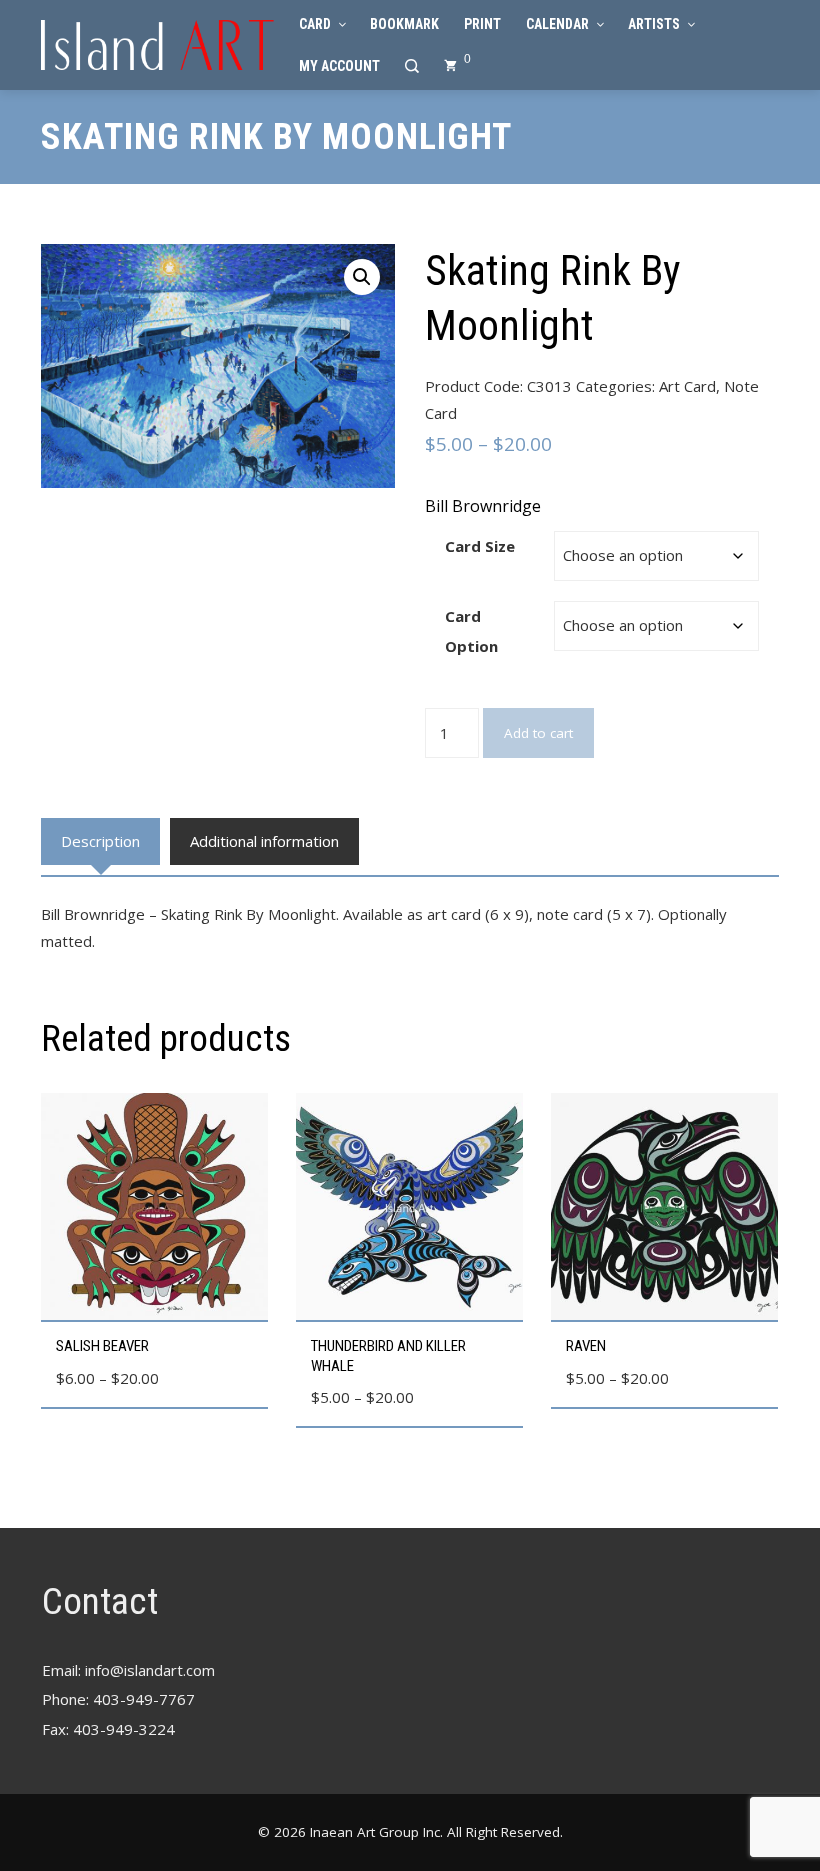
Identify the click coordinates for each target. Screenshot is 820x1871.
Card (315, 24)
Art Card (687, 386)
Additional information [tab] (264, 841)
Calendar (557, 24)
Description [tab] (100, 841)
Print (482, 24)
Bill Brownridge (483, 506)
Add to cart (538, 733)
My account (339, 66)
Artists (654, 24)
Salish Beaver (102, 1346)
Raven (586, 1346)
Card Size (480, 546)
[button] (362, 277)
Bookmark (404, 24)
